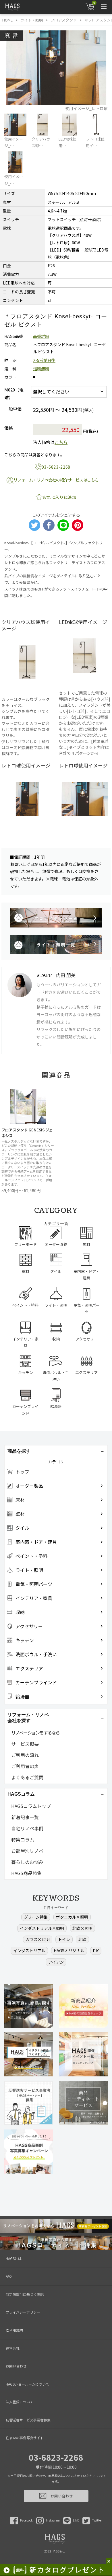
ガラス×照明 (38, 1939)
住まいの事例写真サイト (25, 2438)
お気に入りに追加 (59, 497)
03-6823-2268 (56, 2457)
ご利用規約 (14, 2330)
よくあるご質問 (27, 1777)
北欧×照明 (82, 1928)
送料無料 (41, 369)
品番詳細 (41, 336)
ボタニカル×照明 (72, 1917)
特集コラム (23, 1840)
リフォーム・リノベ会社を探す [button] (28, 1718)
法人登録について (20, 2402)
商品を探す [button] (19, 1451)
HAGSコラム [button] (21, 1794)
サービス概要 (25, 1744)
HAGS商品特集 (26, 1873)
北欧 (82, 1939)
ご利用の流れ (25, 1755)
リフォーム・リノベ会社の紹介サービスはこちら (56, 480)
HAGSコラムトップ (31, 1806)
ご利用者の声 (25, 1766)
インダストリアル (29, 1950)
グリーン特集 (36, 1917)
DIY (96, 1950)
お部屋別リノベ (27, 1851)
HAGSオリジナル (69, 1950)
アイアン (56, 1962)
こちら (61, 442)
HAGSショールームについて (27, 2384)
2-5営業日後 (44, 360)
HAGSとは (14, 2258)
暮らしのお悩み (27, 1862)
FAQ (9, 2276)
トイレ (64, 1939)
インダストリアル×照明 (42, 1928)
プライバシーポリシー (23, 2312)
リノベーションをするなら (35, 1733)
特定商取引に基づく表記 (25, 2294)
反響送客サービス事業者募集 (28, 2420)
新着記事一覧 (25, 1817)
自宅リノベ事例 (27, 1828)
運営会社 (13, 2348)
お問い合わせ (16, 2366)
